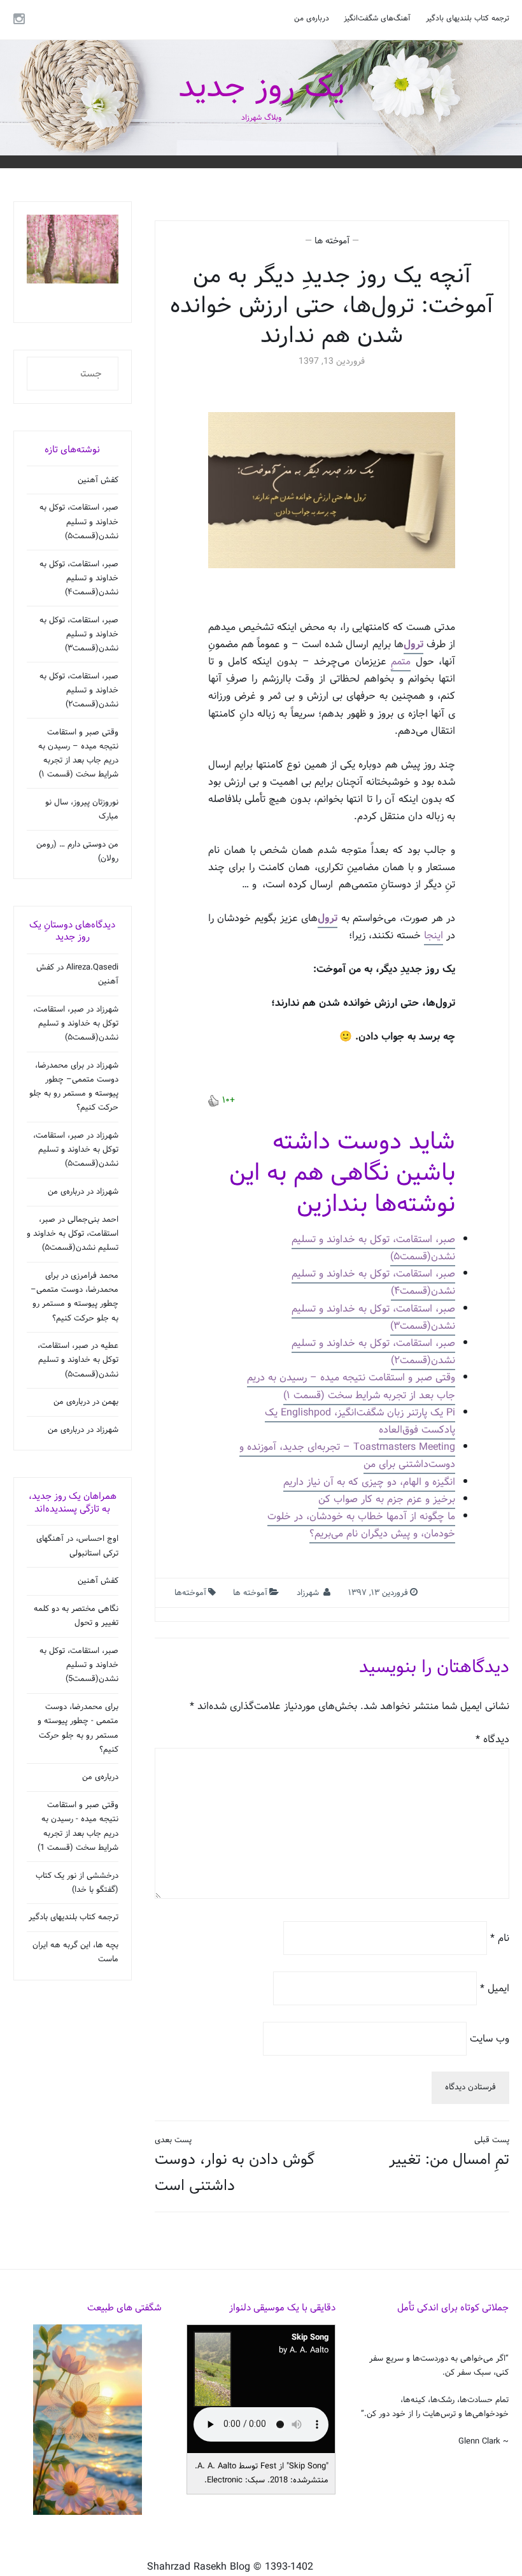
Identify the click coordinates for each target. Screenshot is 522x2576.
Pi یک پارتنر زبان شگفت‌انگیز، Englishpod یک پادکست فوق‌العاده (360, 1421)
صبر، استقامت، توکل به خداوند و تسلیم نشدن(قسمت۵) (373, 1248)
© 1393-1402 (283, 2567)
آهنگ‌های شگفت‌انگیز (377, 18)
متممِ (401, 662)
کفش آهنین (98, 480)
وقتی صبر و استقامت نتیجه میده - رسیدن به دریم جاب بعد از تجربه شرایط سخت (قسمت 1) (78, 1826)
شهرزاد (308, 1593)
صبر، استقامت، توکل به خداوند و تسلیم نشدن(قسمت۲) (373, 1352)
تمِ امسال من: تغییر (449, 2153)
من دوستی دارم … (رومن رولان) (77, 852)
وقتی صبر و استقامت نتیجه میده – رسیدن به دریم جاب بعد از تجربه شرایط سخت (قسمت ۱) (351, 1386)
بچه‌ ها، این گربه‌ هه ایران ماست (75, 1952)
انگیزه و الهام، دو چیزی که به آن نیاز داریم (369, 1482)
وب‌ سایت (490, 2038)
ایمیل (495, 1988)
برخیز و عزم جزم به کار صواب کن (387, 1499)
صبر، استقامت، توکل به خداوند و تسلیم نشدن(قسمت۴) (373, 1282)
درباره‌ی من (312, 18)
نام (500, 1938)
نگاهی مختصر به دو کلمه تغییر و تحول (76, 1616)
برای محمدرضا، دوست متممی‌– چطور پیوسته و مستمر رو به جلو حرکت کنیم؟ (74, 1087)
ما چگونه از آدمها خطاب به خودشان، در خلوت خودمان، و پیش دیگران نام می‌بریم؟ (361, 1525)
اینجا (434, 935)
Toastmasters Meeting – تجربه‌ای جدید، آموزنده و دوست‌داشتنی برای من (347, 1456)
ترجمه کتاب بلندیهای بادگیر (468, 18)
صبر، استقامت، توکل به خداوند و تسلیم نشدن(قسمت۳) (373, 1317)
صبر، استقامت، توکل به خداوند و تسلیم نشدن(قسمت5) (79, 1665)
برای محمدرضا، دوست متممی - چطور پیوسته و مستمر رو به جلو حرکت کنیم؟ (78, 1728)
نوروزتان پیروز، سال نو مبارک (82, 810)
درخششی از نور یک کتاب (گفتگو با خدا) (77, 1883)
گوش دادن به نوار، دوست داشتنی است (235, 2166)
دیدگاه (492, 1739)
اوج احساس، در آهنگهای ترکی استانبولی (77, 1546)
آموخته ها (332, 241)
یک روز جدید (261, 88)
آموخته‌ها (190, 1593)
